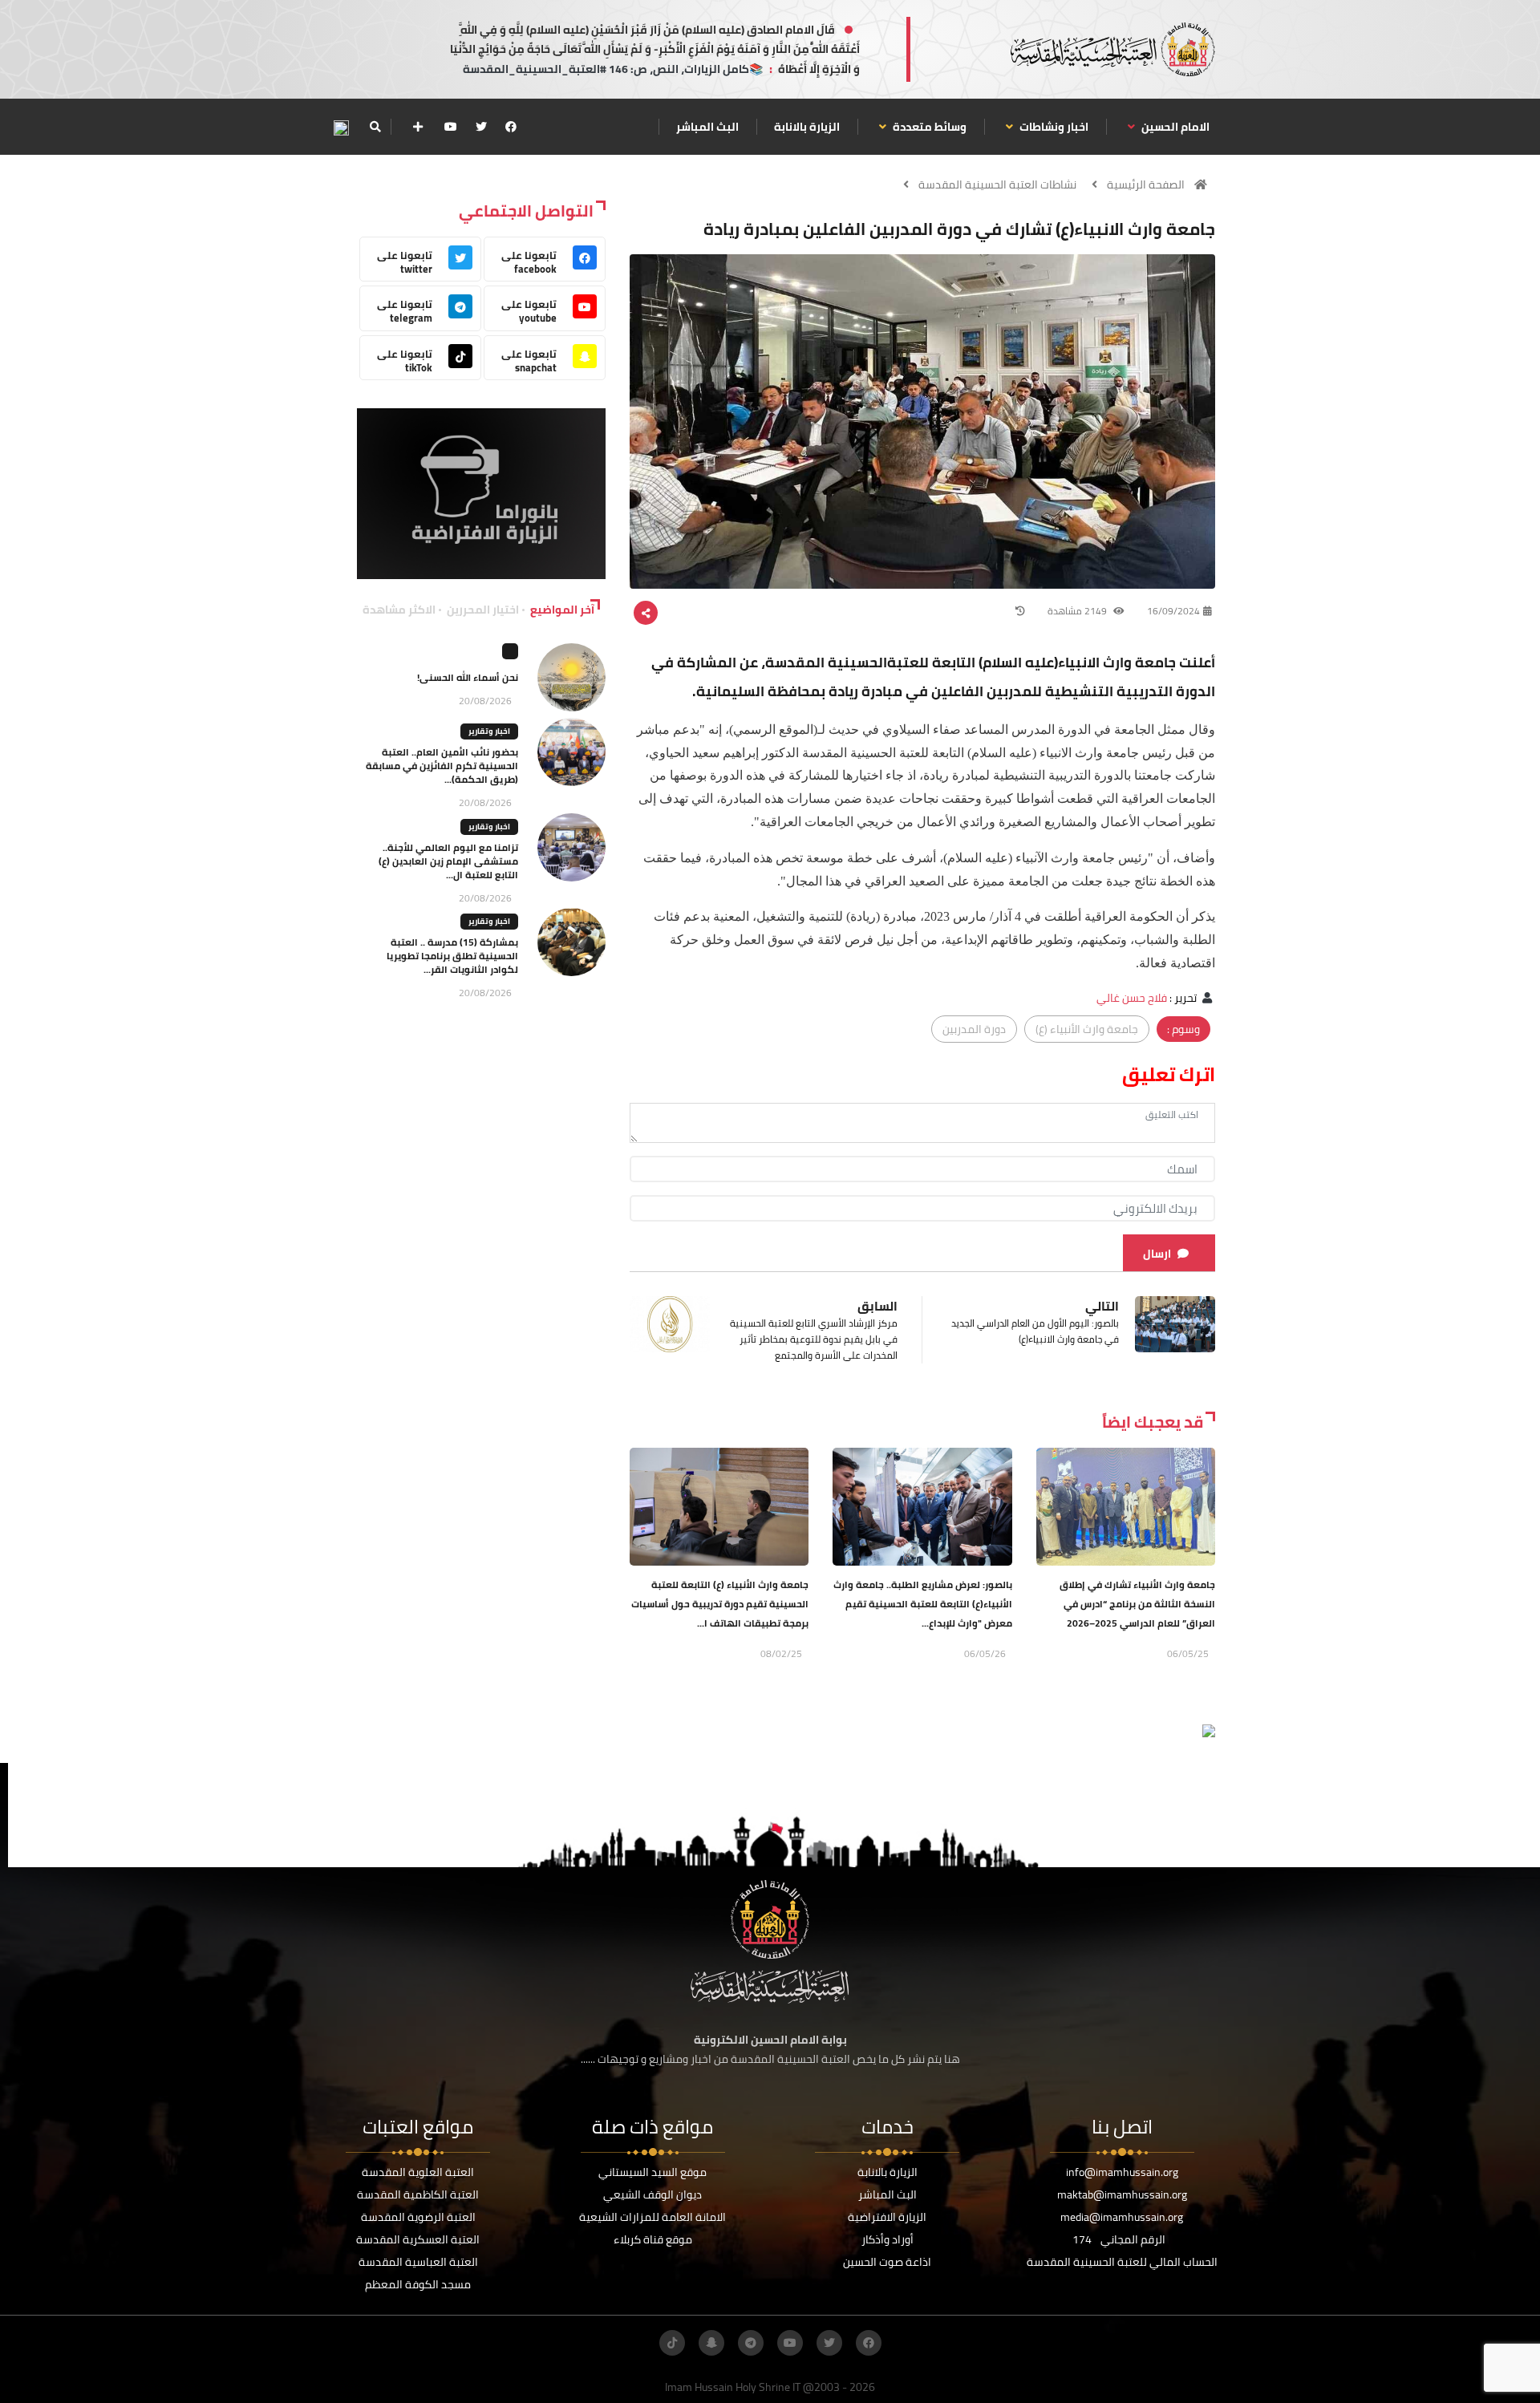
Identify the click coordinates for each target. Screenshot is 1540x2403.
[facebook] (511, 127)
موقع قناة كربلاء (653, 2239)
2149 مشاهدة (1078, 611)
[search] (375, 127)
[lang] (341, 127)
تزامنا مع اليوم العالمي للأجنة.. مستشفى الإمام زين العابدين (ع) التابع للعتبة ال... (448, 861)
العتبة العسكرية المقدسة (418, 2239)
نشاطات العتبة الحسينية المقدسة (997, 184)
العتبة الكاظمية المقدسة (418, 2194)
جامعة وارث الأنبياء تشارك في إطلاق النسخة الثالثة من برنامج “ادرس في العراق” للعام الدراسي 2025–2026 (1137, 1604)
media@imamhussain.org (1122, 2217)
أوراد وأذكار (888, 2239)
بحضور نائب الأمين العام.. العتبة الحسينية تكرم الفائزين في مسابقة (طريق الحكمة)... (442, 766)
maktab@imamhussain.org (1122, 2194)
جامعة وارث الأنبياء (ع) (1087, 1029)
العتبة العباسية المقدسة (418, 2262)
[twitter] (481, 127)
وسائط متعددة (928, 127)
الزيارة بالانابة (807, 127)
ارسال (1157, 1254)
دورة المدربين (974, 1029)
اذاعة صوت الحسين (887, 2262)
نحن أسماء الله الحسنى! (468, 677)
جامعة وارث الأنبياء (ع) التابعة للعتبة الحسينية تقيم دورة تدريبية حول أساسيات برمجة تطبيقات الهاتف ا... (720, 1604)
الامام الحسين (1174, 127)
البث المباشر (707, 127)
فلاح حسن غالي (1132, 998)
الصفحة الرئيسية (1146, 184)
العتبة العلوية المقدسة (418, 2172)
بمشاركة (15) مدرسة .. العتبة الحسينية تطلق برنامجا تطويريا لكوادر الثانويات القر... (452, 956)
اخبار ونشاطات (1053, 127)
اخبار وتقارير (489, 731)
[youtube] (451, 127)
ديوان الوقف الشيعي (652, 2194)
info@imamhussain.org (1122, 2172)
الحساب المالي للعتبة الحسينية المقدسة (1122, 2262)
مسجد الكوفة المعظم (418, 2284)
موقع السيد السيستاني (652, 2172)
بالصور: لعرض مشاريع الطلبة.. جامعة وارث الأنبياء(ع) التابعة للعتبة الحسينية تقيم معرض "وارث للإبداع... (923, 1604)
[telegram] (751, 2343)
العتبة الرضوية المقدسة (418, 2217)
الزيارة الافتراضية (887, 2217)
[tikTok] (672, 2343)
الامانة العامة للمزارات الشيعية (652, 2217)
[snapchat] (711, 2343)
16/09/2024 (1173, 611)
